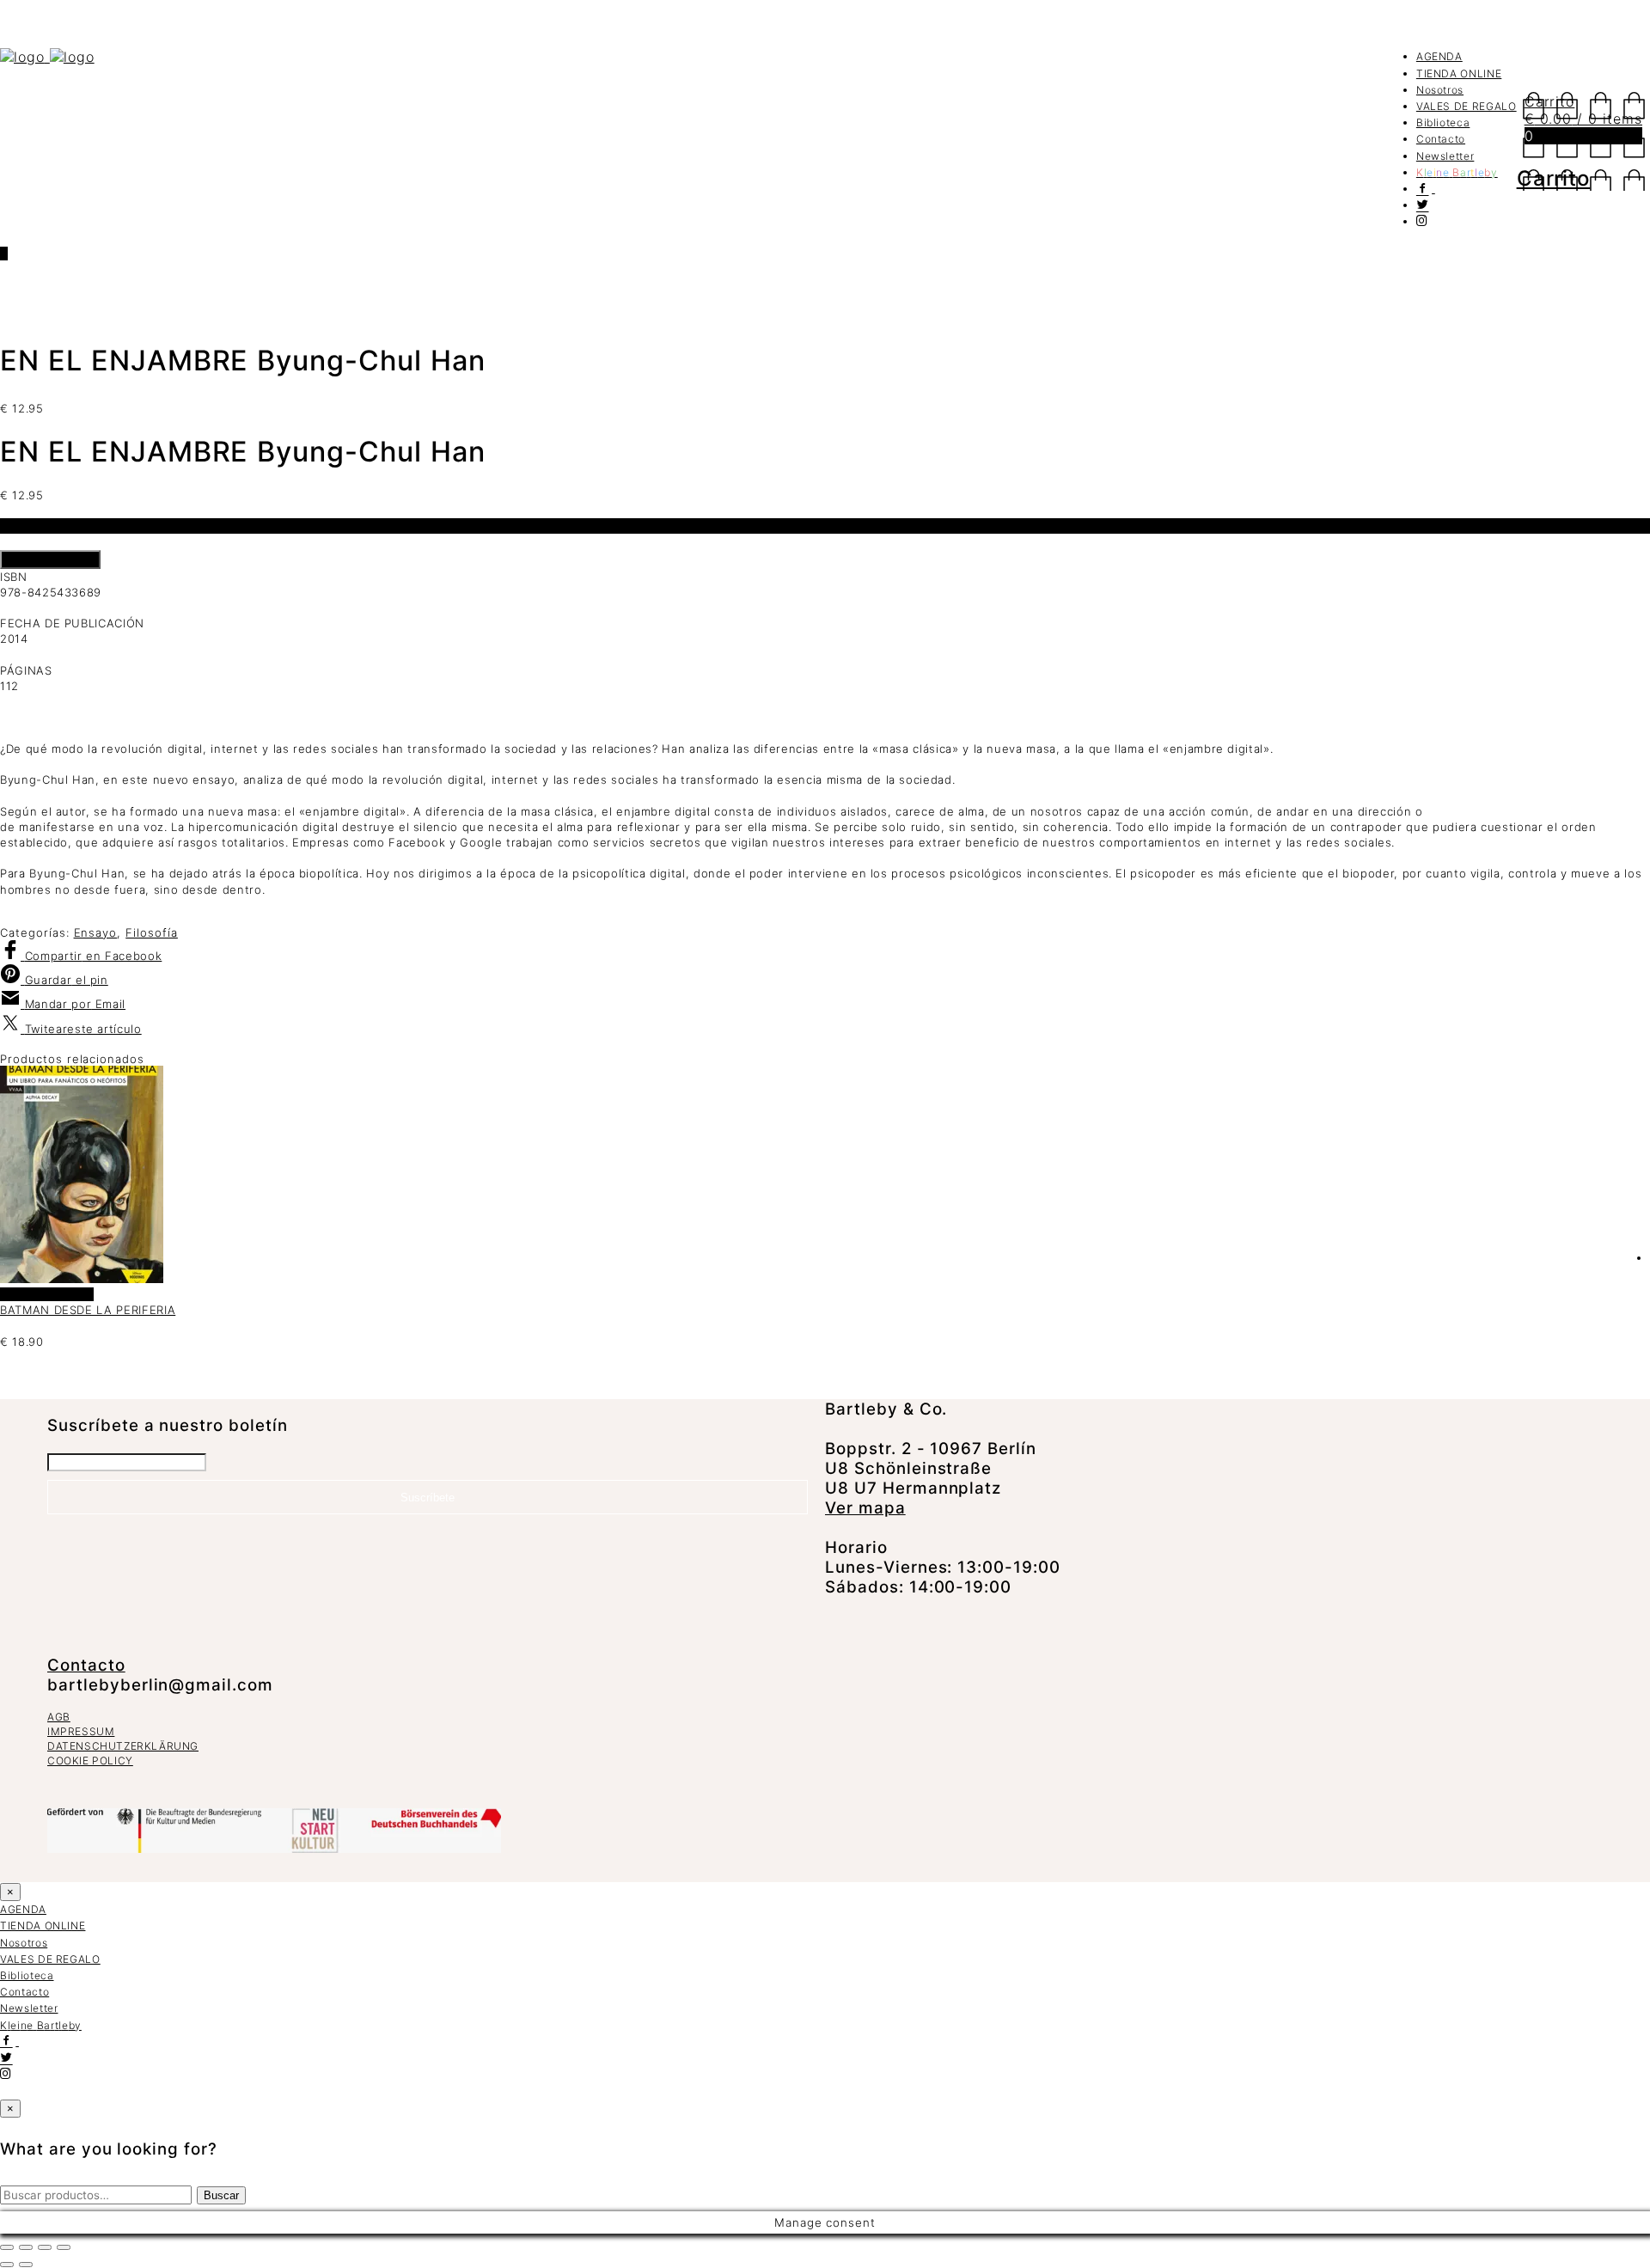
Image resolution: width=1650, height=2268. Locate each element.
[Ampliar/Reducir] (7, 2247)
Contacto (1441, 139)
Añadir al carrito (50, 559)
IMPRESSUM (81, 1731)
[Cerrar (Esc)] (64, 2247)
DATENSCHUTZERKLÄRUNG (123, 1746)
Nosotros (1440, 90)
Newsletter (1445, 156)
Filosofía (152, 932)
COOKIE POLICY (90, 1761)
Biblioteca (1443, 122)
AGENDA (1439, 56)
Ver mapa (865, 1508)
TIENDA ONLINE (1459, 73)
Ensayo (96, 932)
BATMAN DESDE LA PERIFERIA (88, 1310)
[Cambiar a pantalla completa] (26, 2247)
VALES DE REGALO (1467, 106)
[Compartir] (45, 2247)
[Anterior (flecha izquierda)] (7, 2265)
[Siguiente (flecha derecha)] (26, 2265)
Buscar (221, 2195)
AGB (59, 1717)
